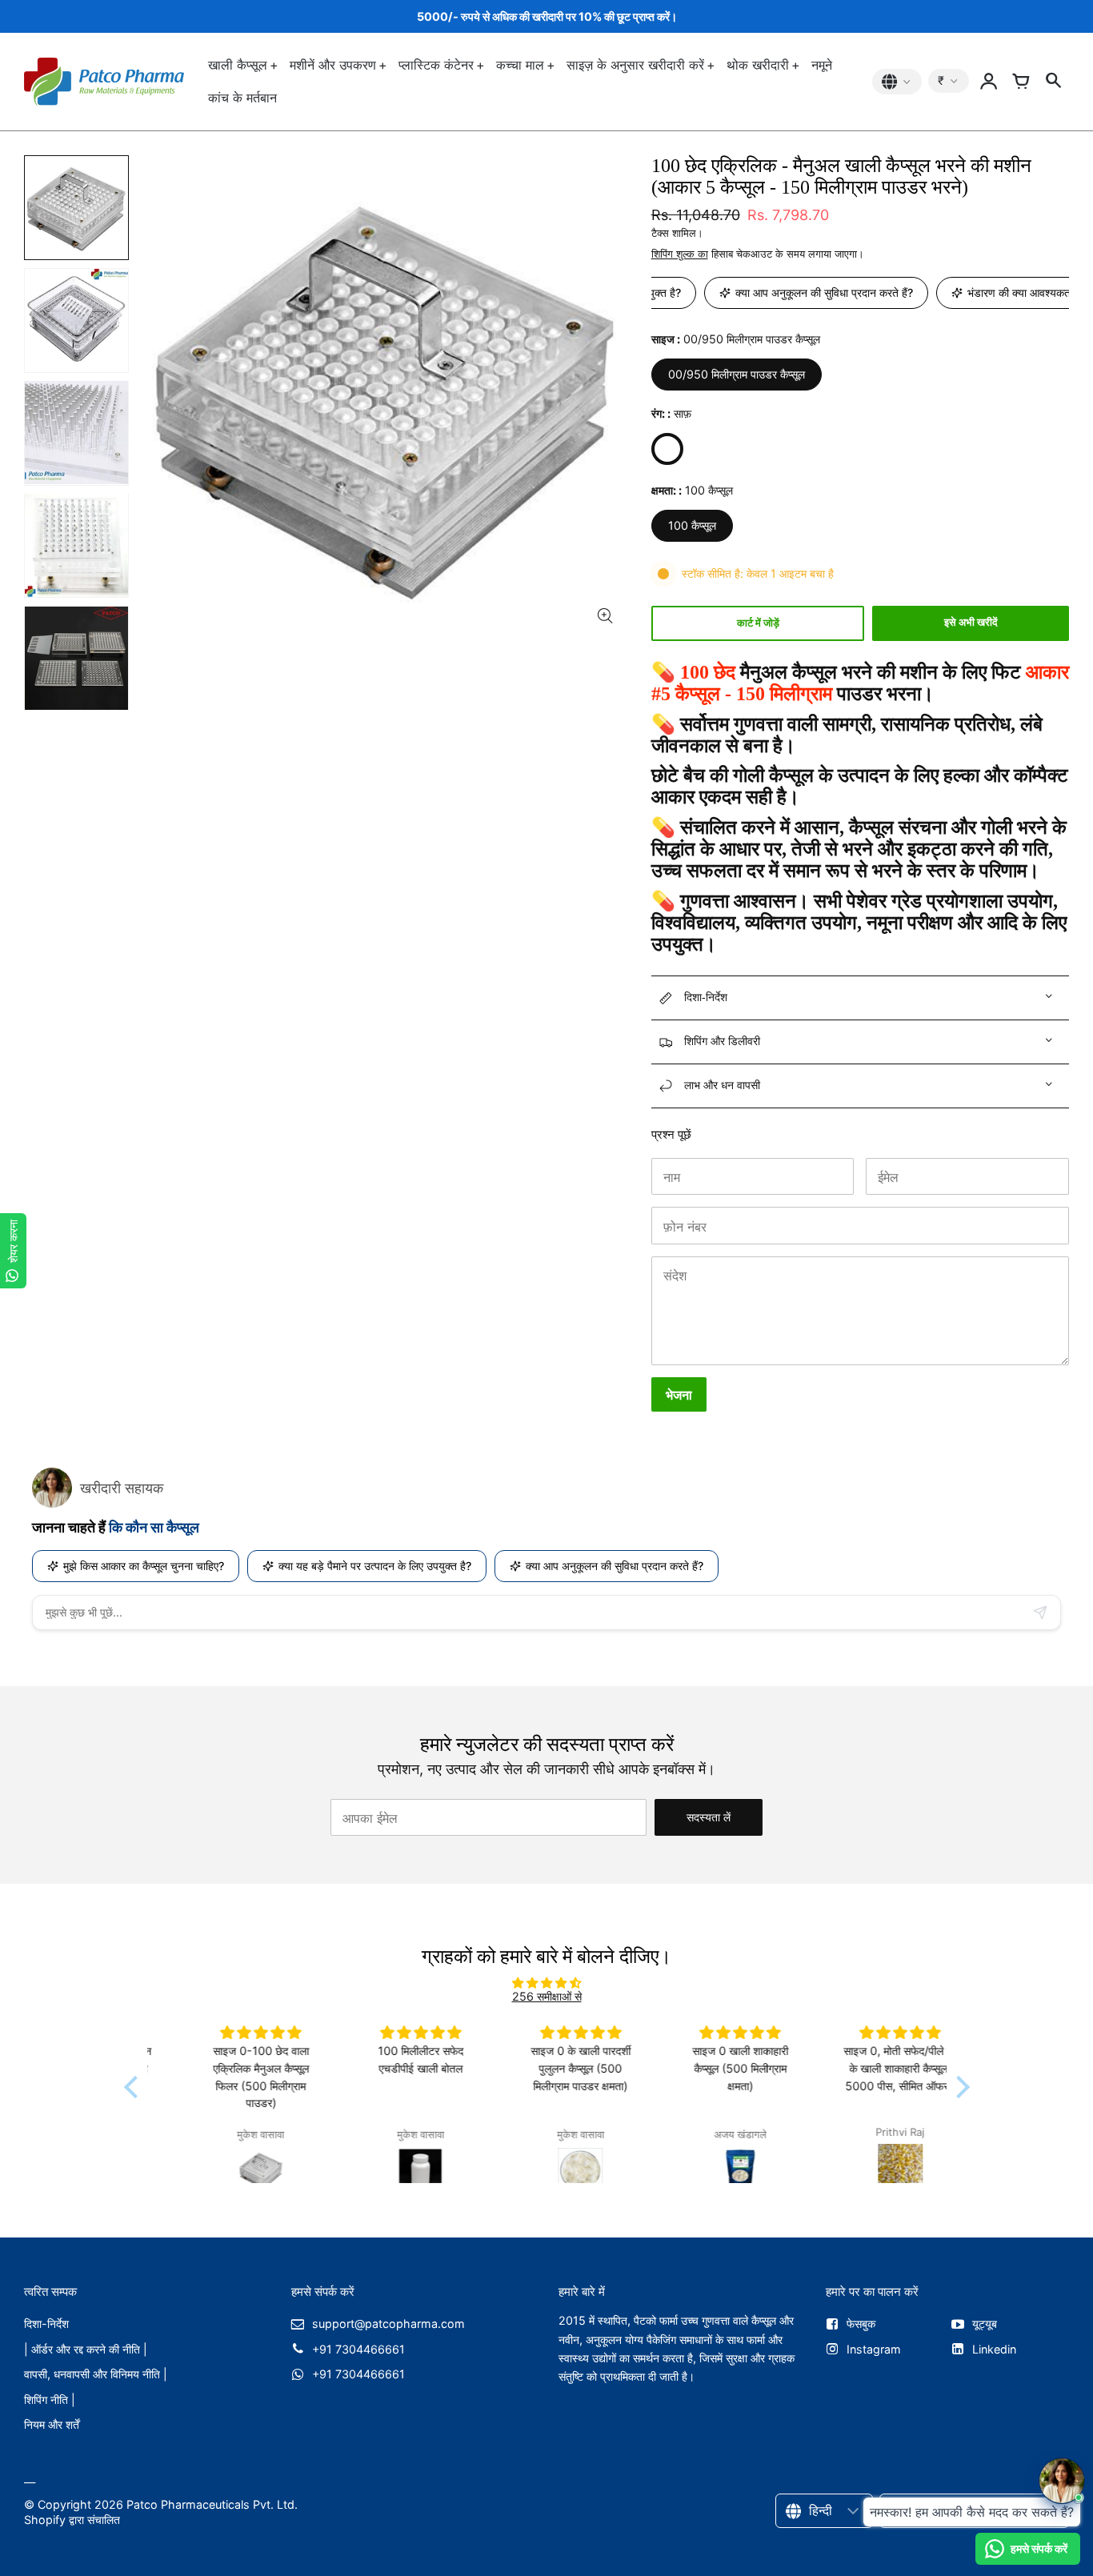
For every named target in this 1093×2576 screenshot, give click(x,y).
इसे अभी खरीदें (971, 622)
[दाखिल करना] (989, 82)
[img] (547, 1983)
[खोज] (1053, 82)
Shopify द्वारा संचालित (72, 2520)
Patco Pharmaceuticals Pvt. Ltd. (212, 2504)
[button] (134, 2087)
